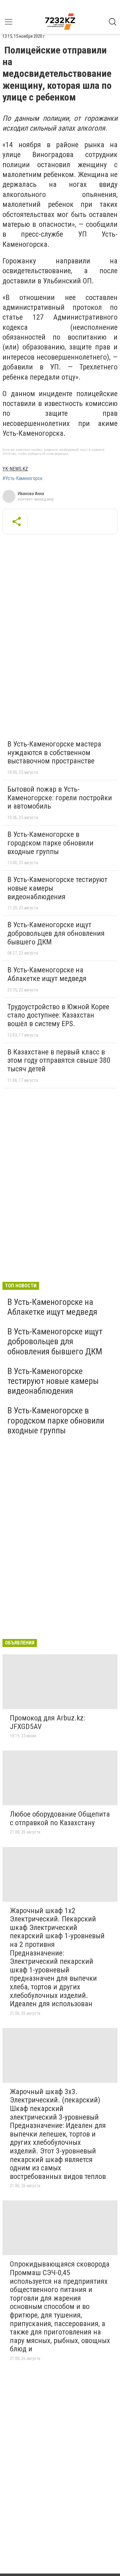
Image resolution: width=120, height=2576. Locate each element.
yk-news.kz (15, 469)
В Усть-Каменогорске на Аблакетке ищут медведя (47, 974)
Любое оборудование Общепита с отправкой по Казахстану (60, 1818)
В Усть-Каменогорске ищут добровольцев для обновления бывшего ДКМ (56, 933)
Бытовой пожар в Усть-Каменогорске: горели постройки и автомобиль (60, 798)
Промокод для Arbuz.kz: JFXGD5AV (47, 1722)
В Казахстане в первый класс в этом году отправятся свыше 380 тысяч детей (59, 1060)
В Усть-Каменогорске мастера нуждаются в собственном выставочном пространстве (54, 752)
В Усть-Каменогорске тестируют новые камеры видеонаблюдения (53, 1381)
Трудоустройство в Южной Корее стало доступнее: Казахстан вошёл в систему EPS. (58, 1015)
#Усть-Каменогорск (22, 479)
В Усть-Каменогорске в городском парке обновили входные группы (50, 843)
